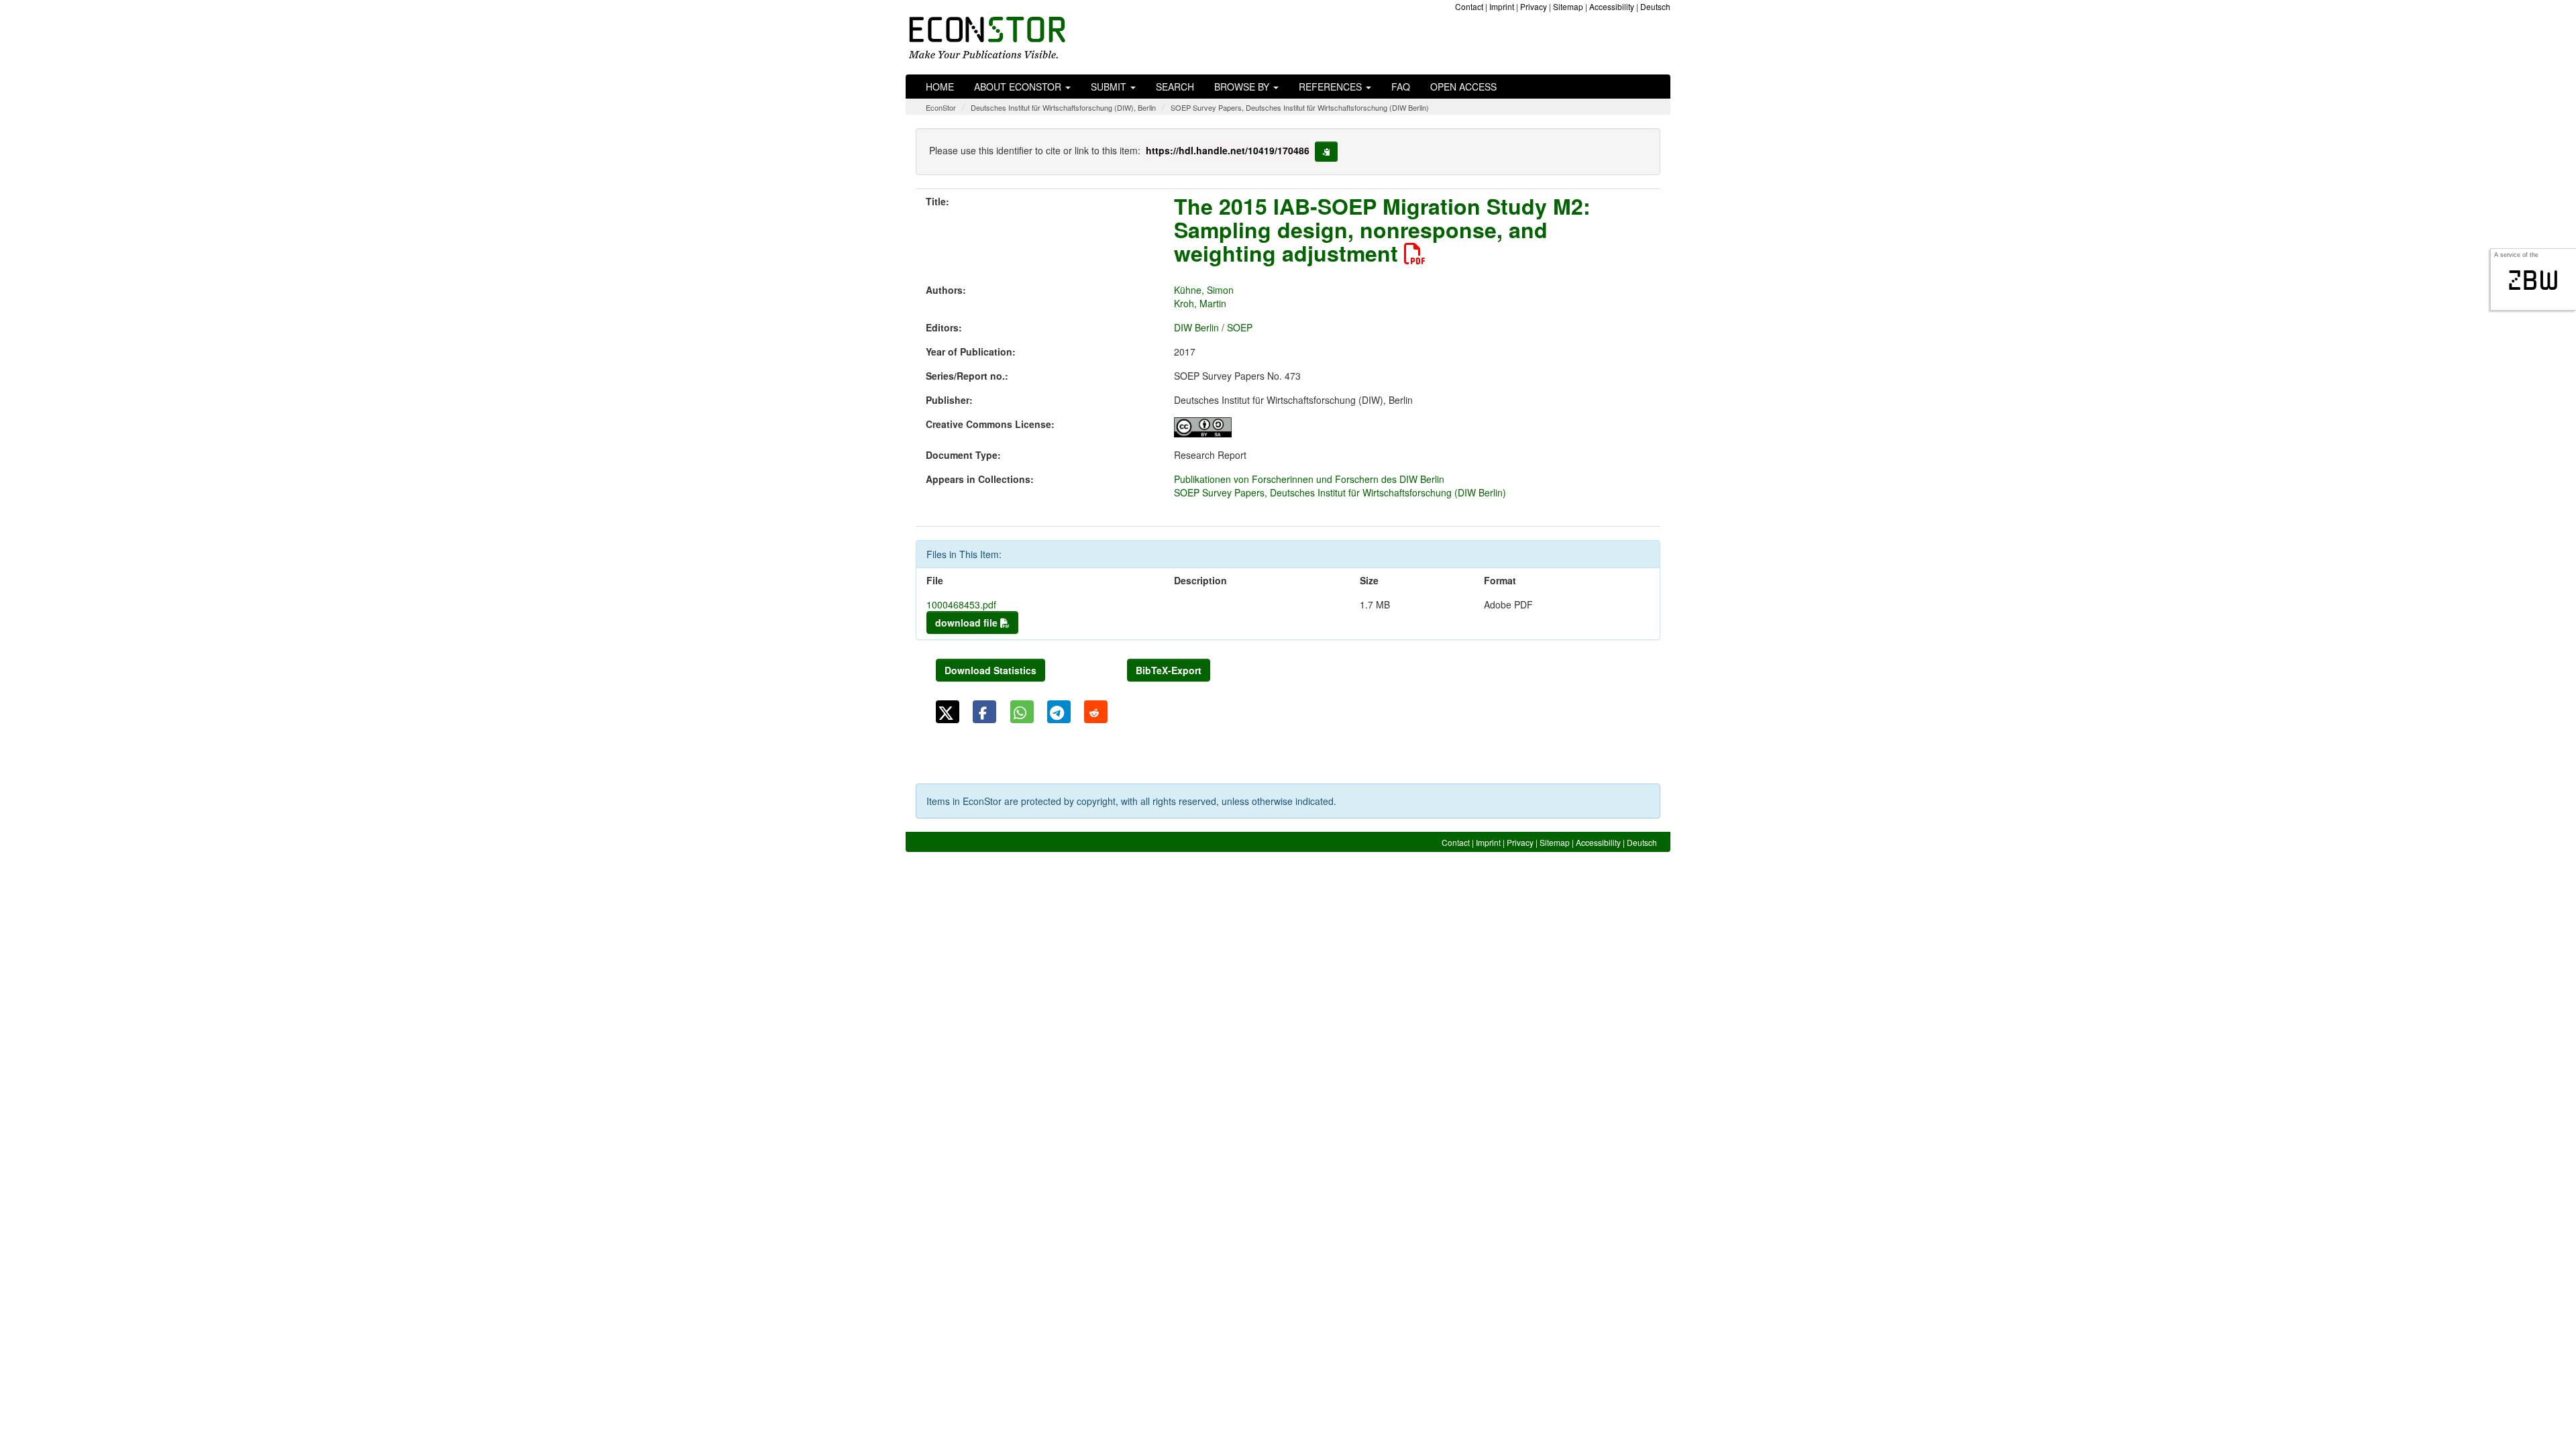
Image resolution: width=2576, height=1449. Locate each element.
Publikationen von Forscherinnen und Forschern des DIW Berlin (1309, 479)
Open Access (1463, 87)
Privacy (1534, 6)
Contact (1469, 6)
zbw (2533, 280)
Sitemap (1568, 6)
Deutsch (1655, 6)
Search (1175, 87)
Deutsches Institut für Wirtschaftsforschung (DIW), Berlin (1063, 107)
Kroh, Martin (1200, 303)
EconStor (941, 107)
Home (940, 87)
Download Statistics (990, 670)
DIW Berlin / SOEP (1213, 327)
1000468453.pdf (961, 604)
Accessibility (1612, 6)
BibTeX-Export (1169, 670)
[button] (948, 712)
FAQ (1401, 87)
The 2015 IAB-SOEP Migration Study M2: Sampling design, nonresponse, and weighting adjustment (1382, 229)
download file (968, 623)
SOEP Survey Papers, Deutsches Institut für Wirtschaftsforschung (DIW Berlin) (1300, 107)
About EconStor (1019, 87)
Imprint (1502, 6)
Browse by (1243, 87)
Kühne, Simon (1204, 290)
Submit (1110, 87)
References (1332, 87)
